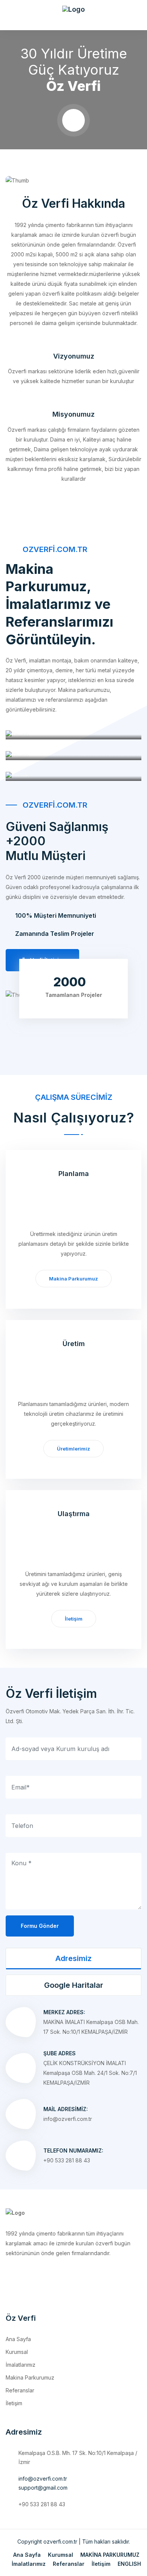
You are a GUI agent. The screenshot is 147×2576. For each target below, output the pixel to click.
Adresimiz (73, 1958)
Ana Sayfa (18, 2339)
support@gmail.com (43, 2488)
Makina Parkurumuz (73, 1279)
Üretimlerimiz (73, 1449)
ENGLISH (129, 2564)
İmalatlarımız (21, 2365)
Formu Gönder (40, 1926)
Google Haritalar (74, 1985)
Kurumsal (17, 2352)
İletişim (74, 1619)
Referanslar (20, 2390)
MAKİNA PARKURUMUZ (110, 2555)
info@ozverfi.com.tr (43, 2479)
